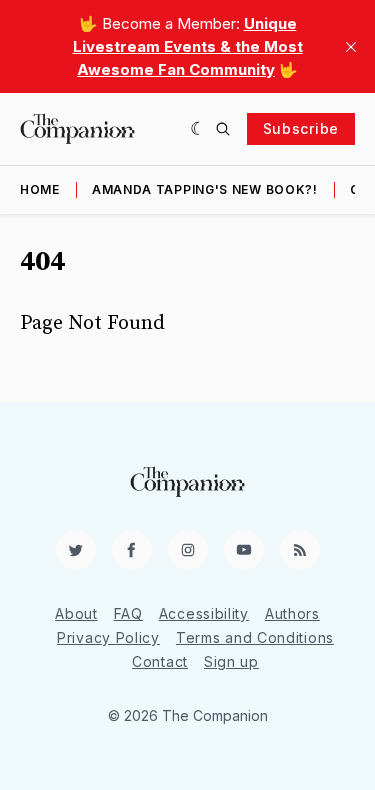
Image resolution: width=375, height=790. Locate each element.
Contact (160, 661)
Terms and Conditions (255, 637)
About (76, 613)
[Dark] (198, 129)
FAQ (128, 613)
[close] (351, 47)
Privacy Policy (108, 637)
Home (40, 189)
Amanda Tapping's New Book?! (205, 189)
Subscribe (301, 128)
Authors (292, 613)
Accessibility (204, 613)
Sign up (231, 661)
